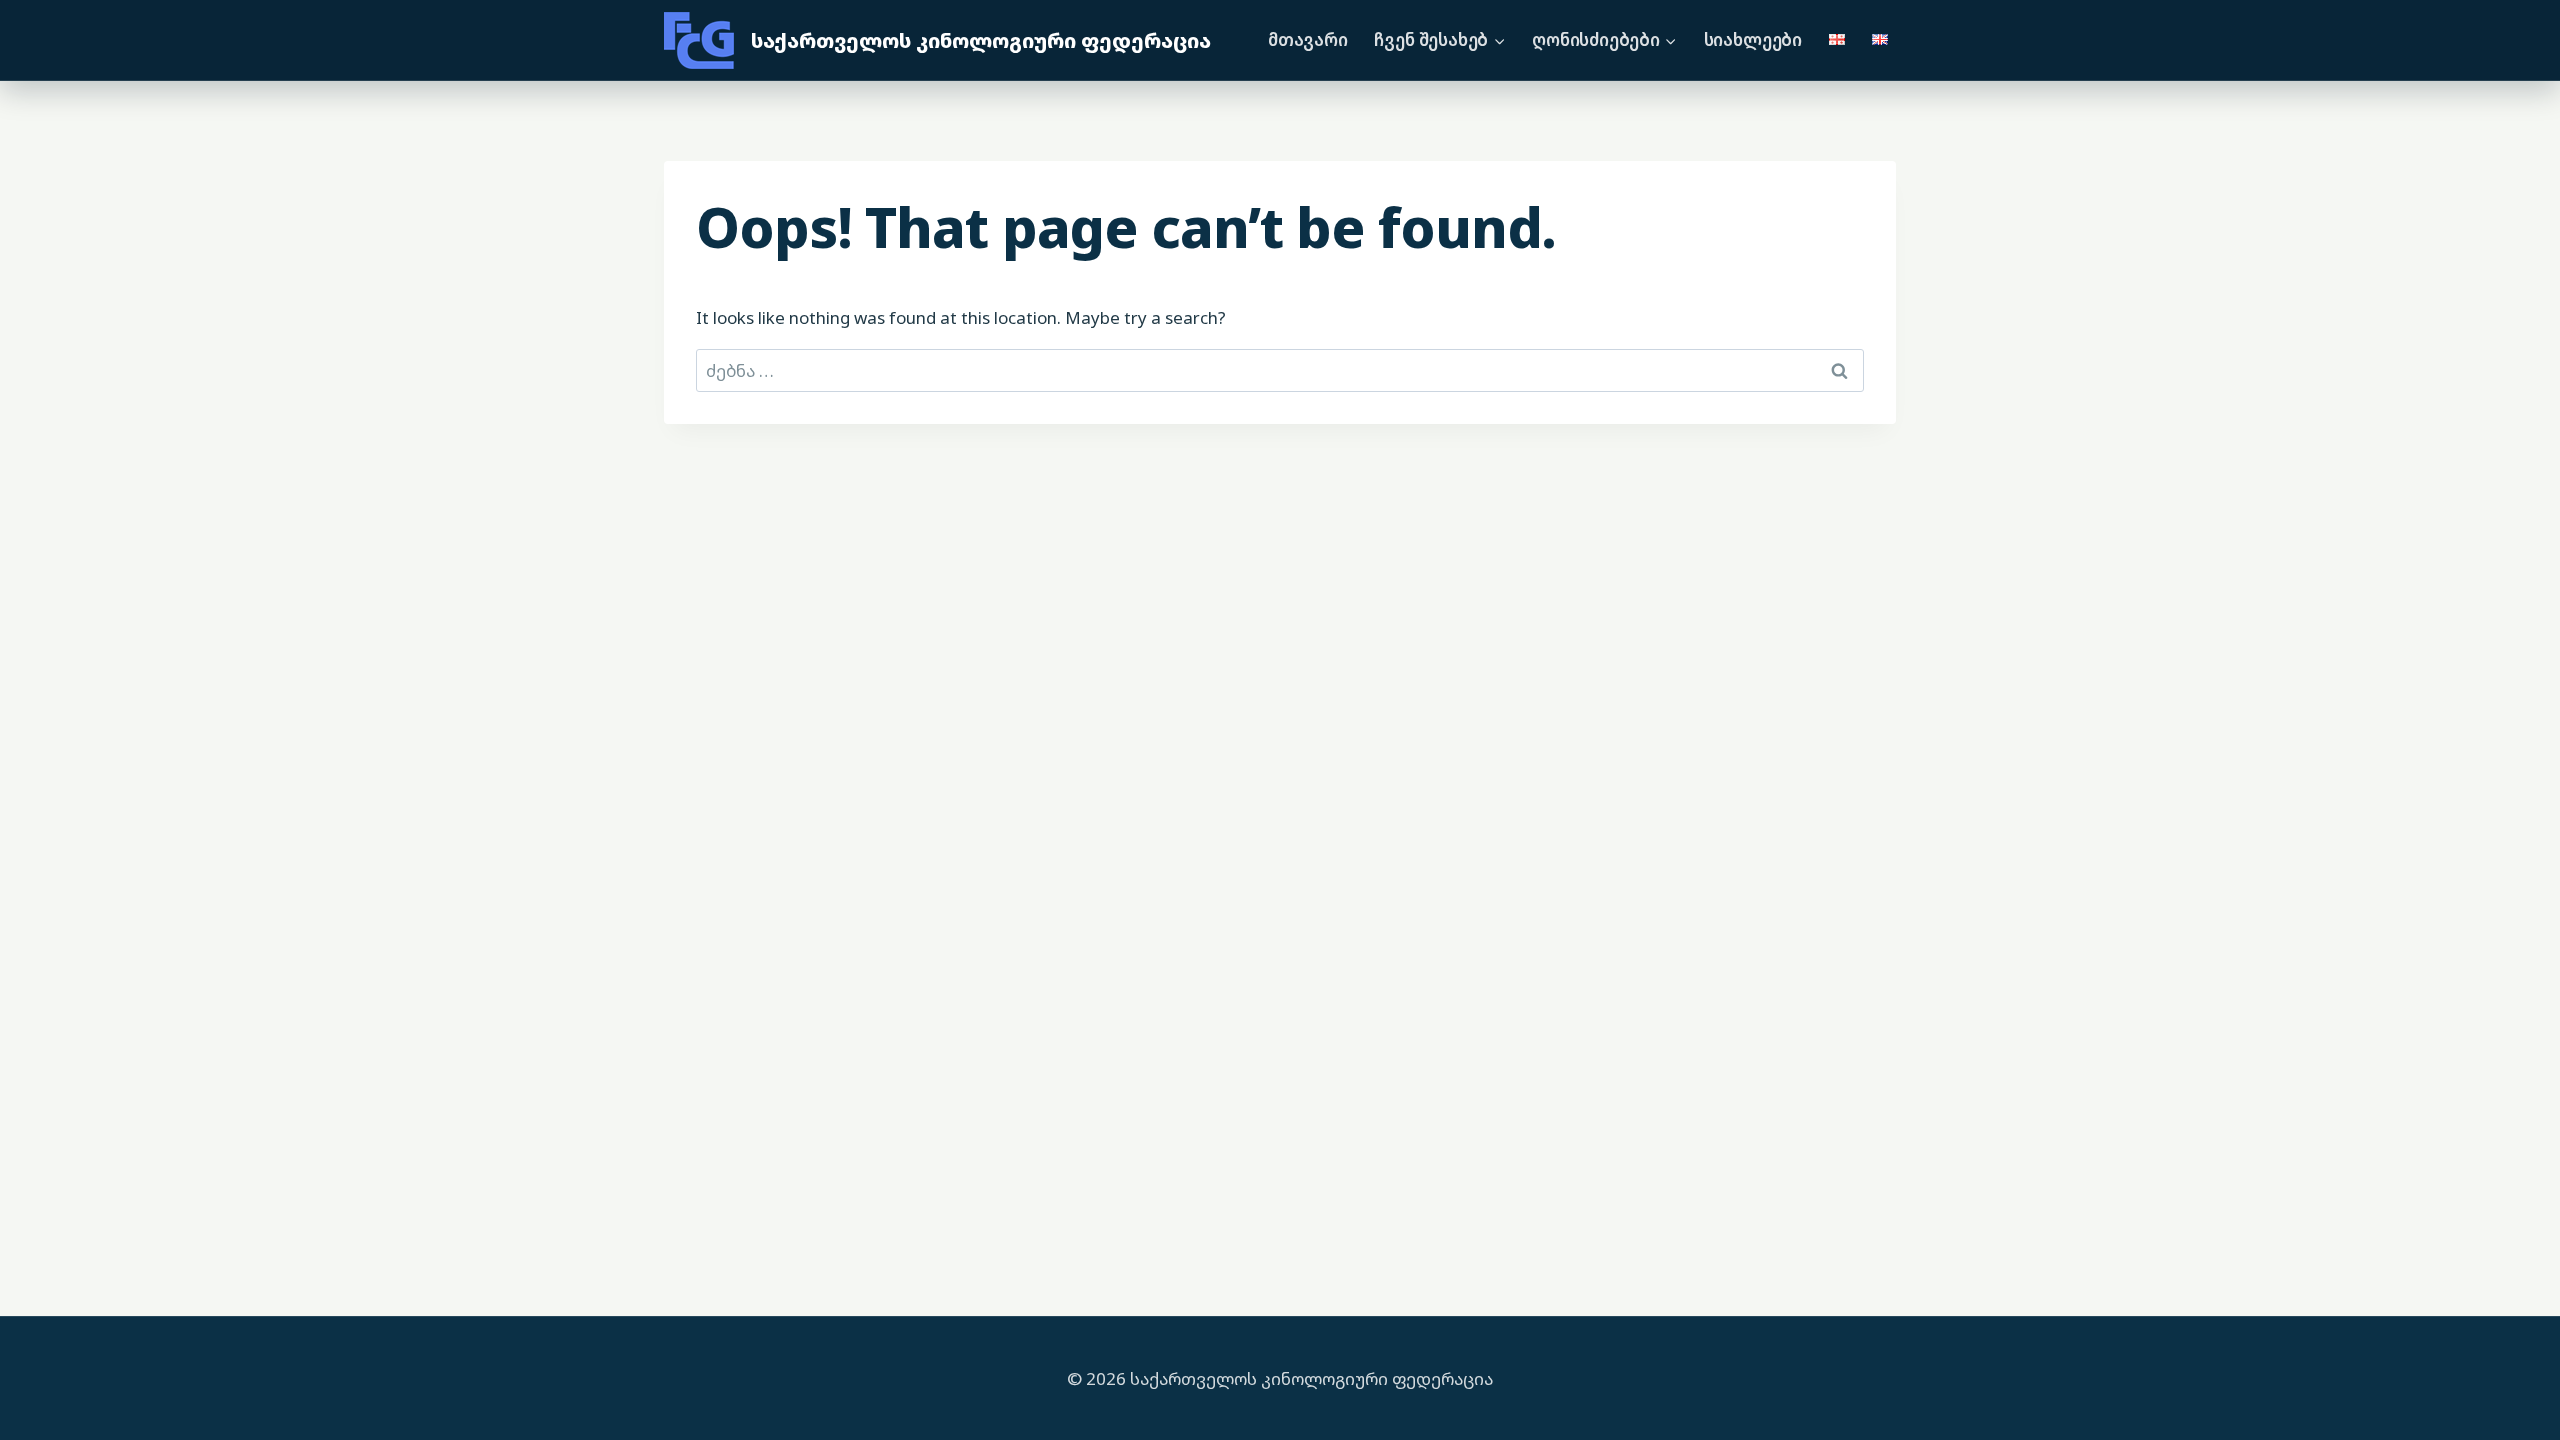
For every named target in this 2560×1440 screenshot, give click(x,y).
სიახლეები (1753, 39)
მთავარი (1308, 39)
